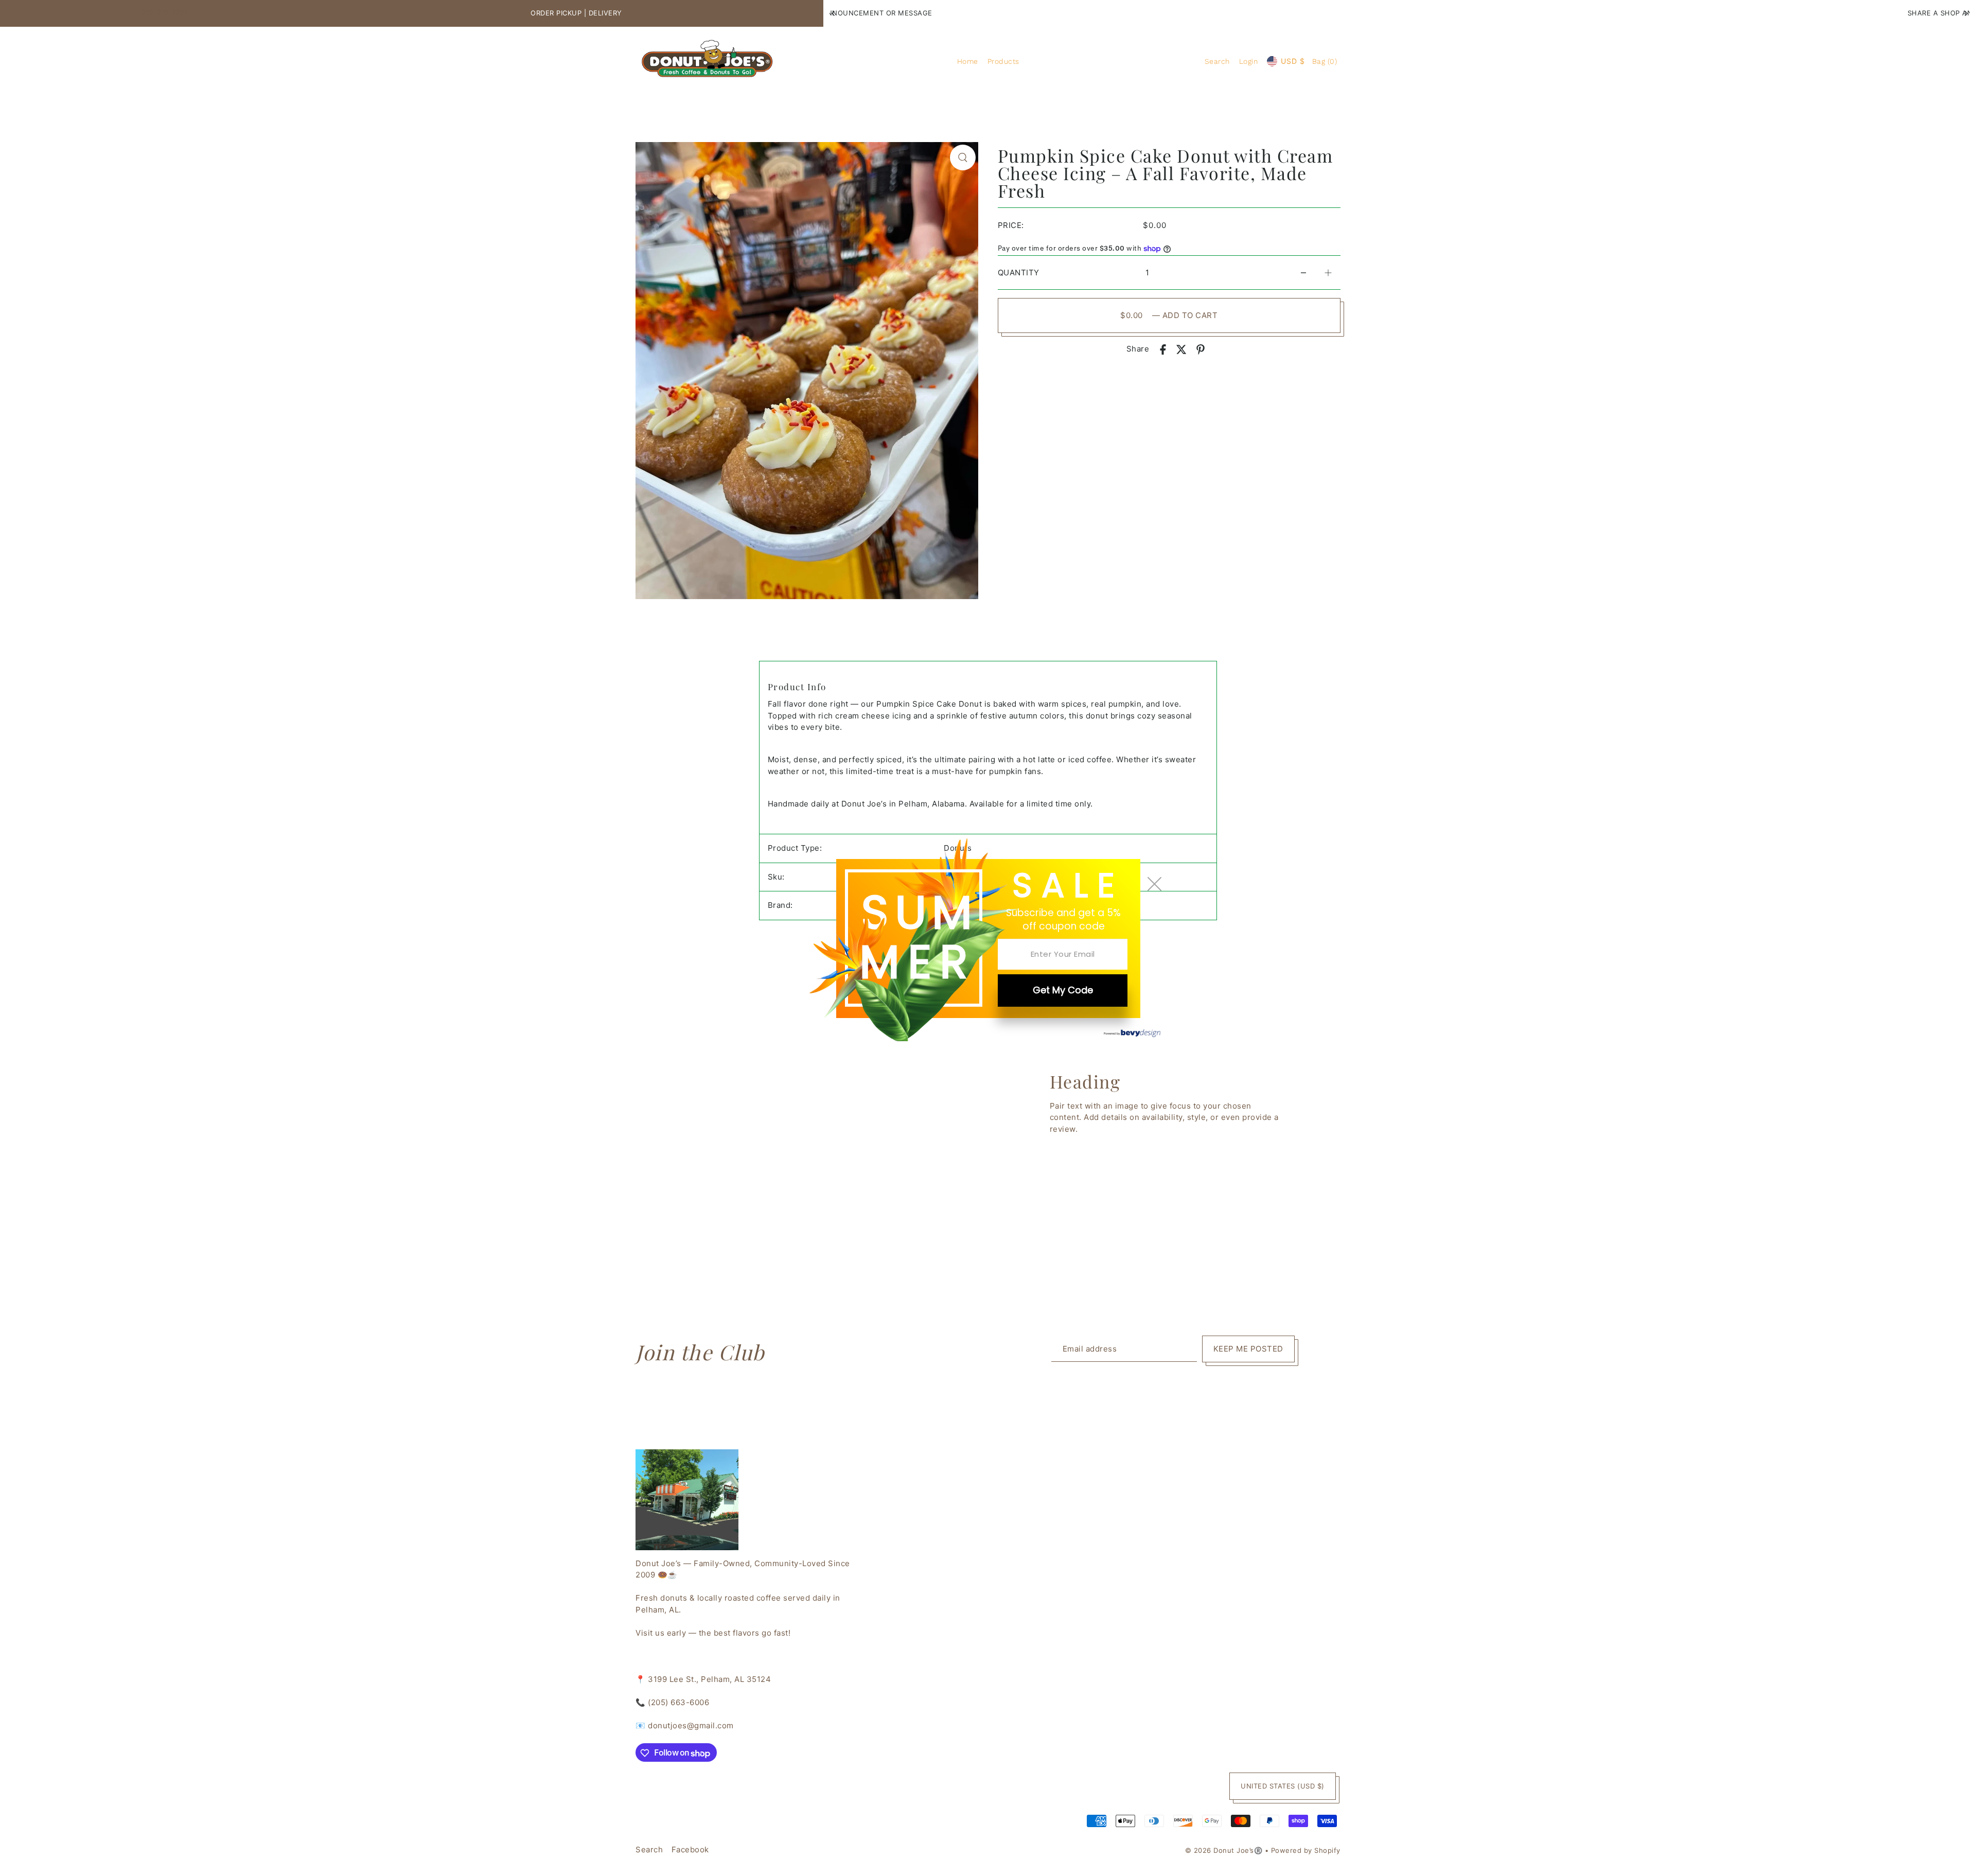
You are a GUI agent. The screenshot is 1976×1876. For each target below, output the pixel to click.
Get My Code (1063, 990)
